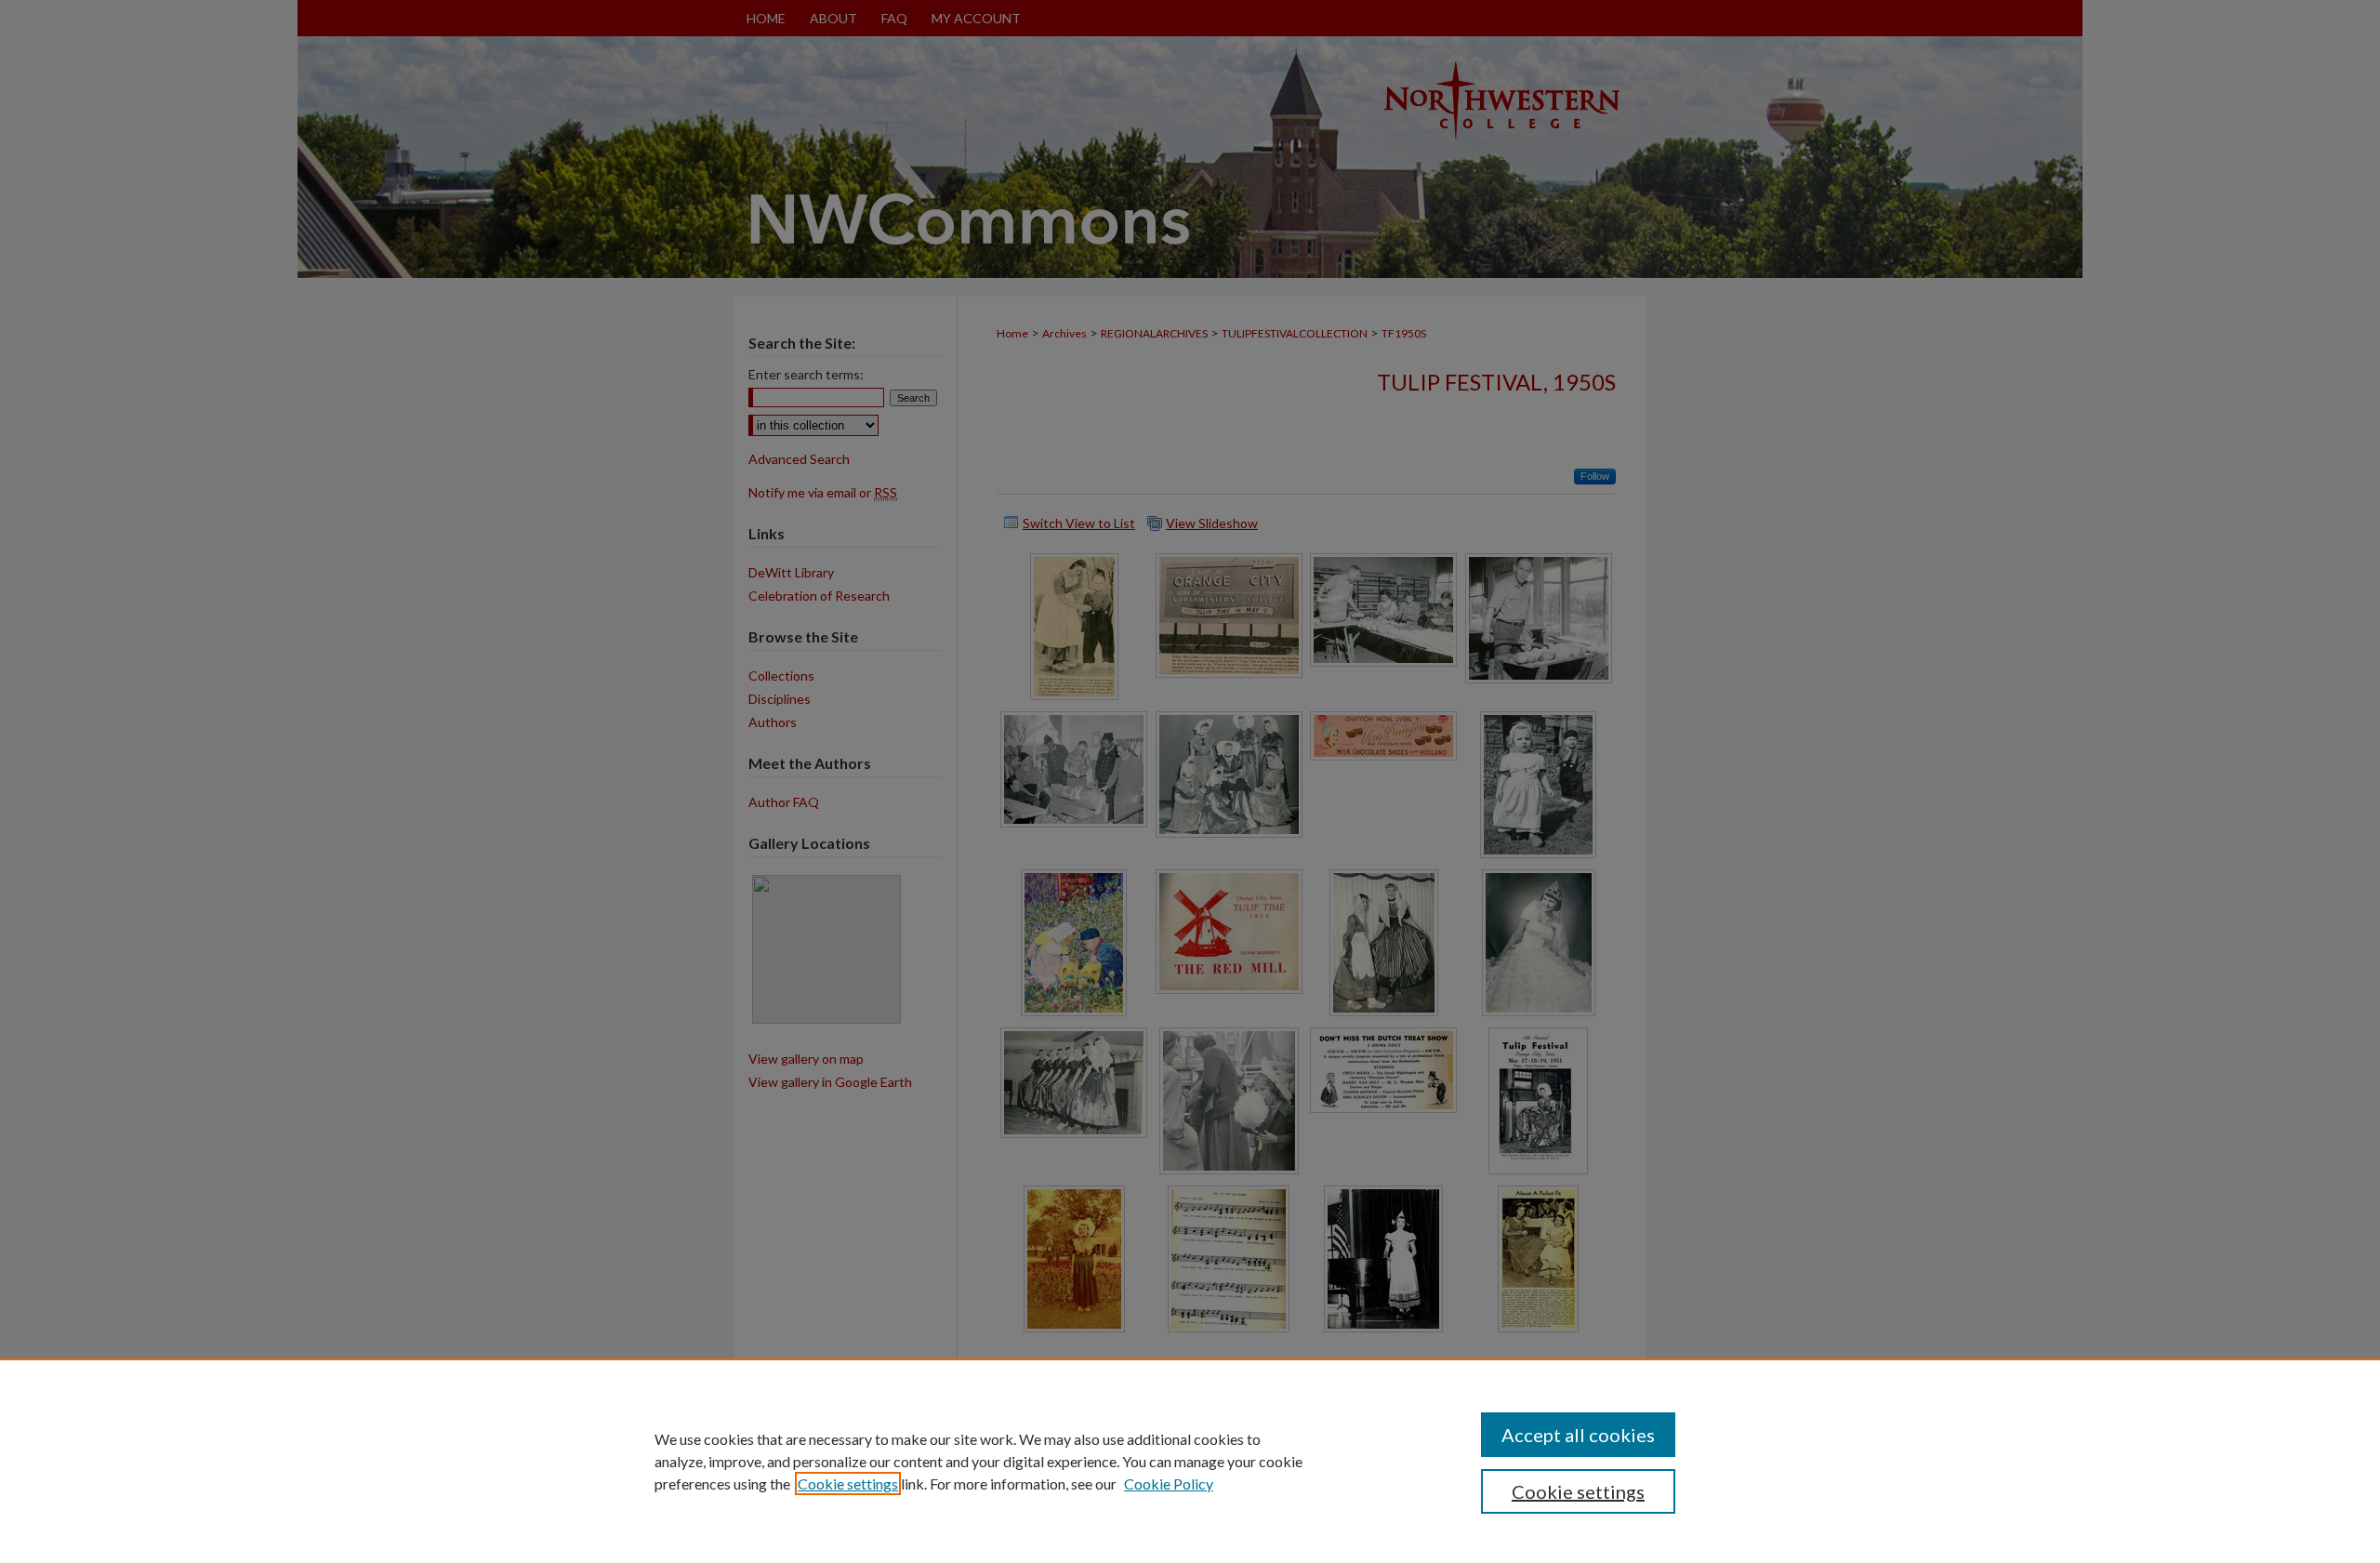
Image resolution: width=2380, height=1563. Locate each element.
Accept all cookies (1578, 1435)
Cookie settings (848, 1484)
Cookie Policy (1169, 1484)
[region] (1190, 1461)
